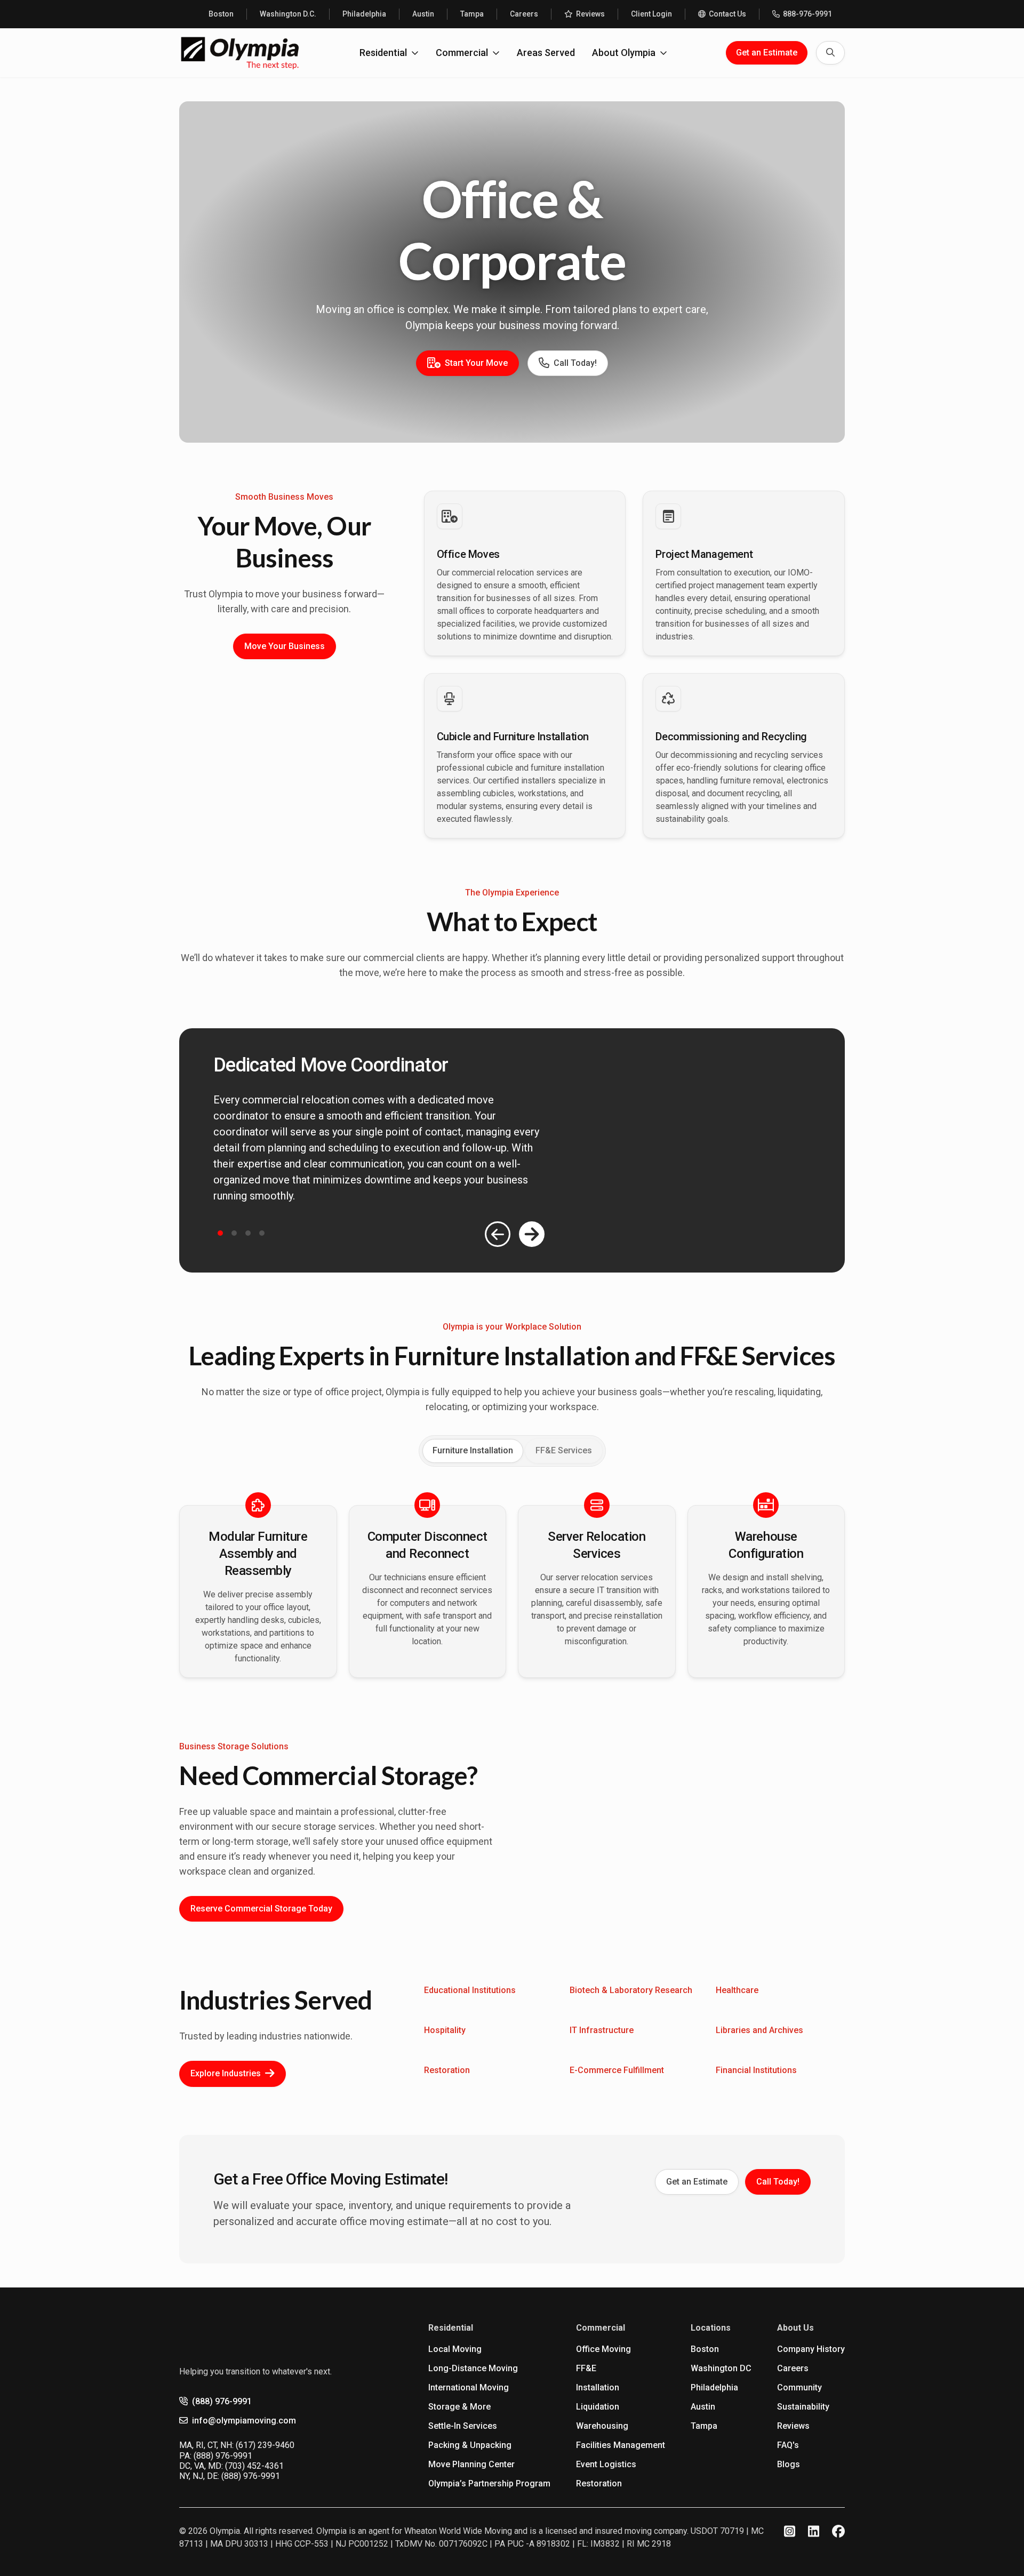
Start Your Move (476, 363)
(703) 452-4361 (254, 2466)
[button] (220, 1233)
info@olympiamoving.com (244, 2421)
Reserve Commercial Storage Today (261, 1909)
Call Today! (575, 363)
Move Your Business (285, 646)
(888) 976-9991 (222, 2401)
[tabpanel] (512, 1591)
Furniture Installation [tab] (473, 1450)
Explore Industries (226, 2073)
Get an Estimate (767, 53)
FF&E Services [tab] (564, 1450)
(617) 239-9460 (265, 2445)
